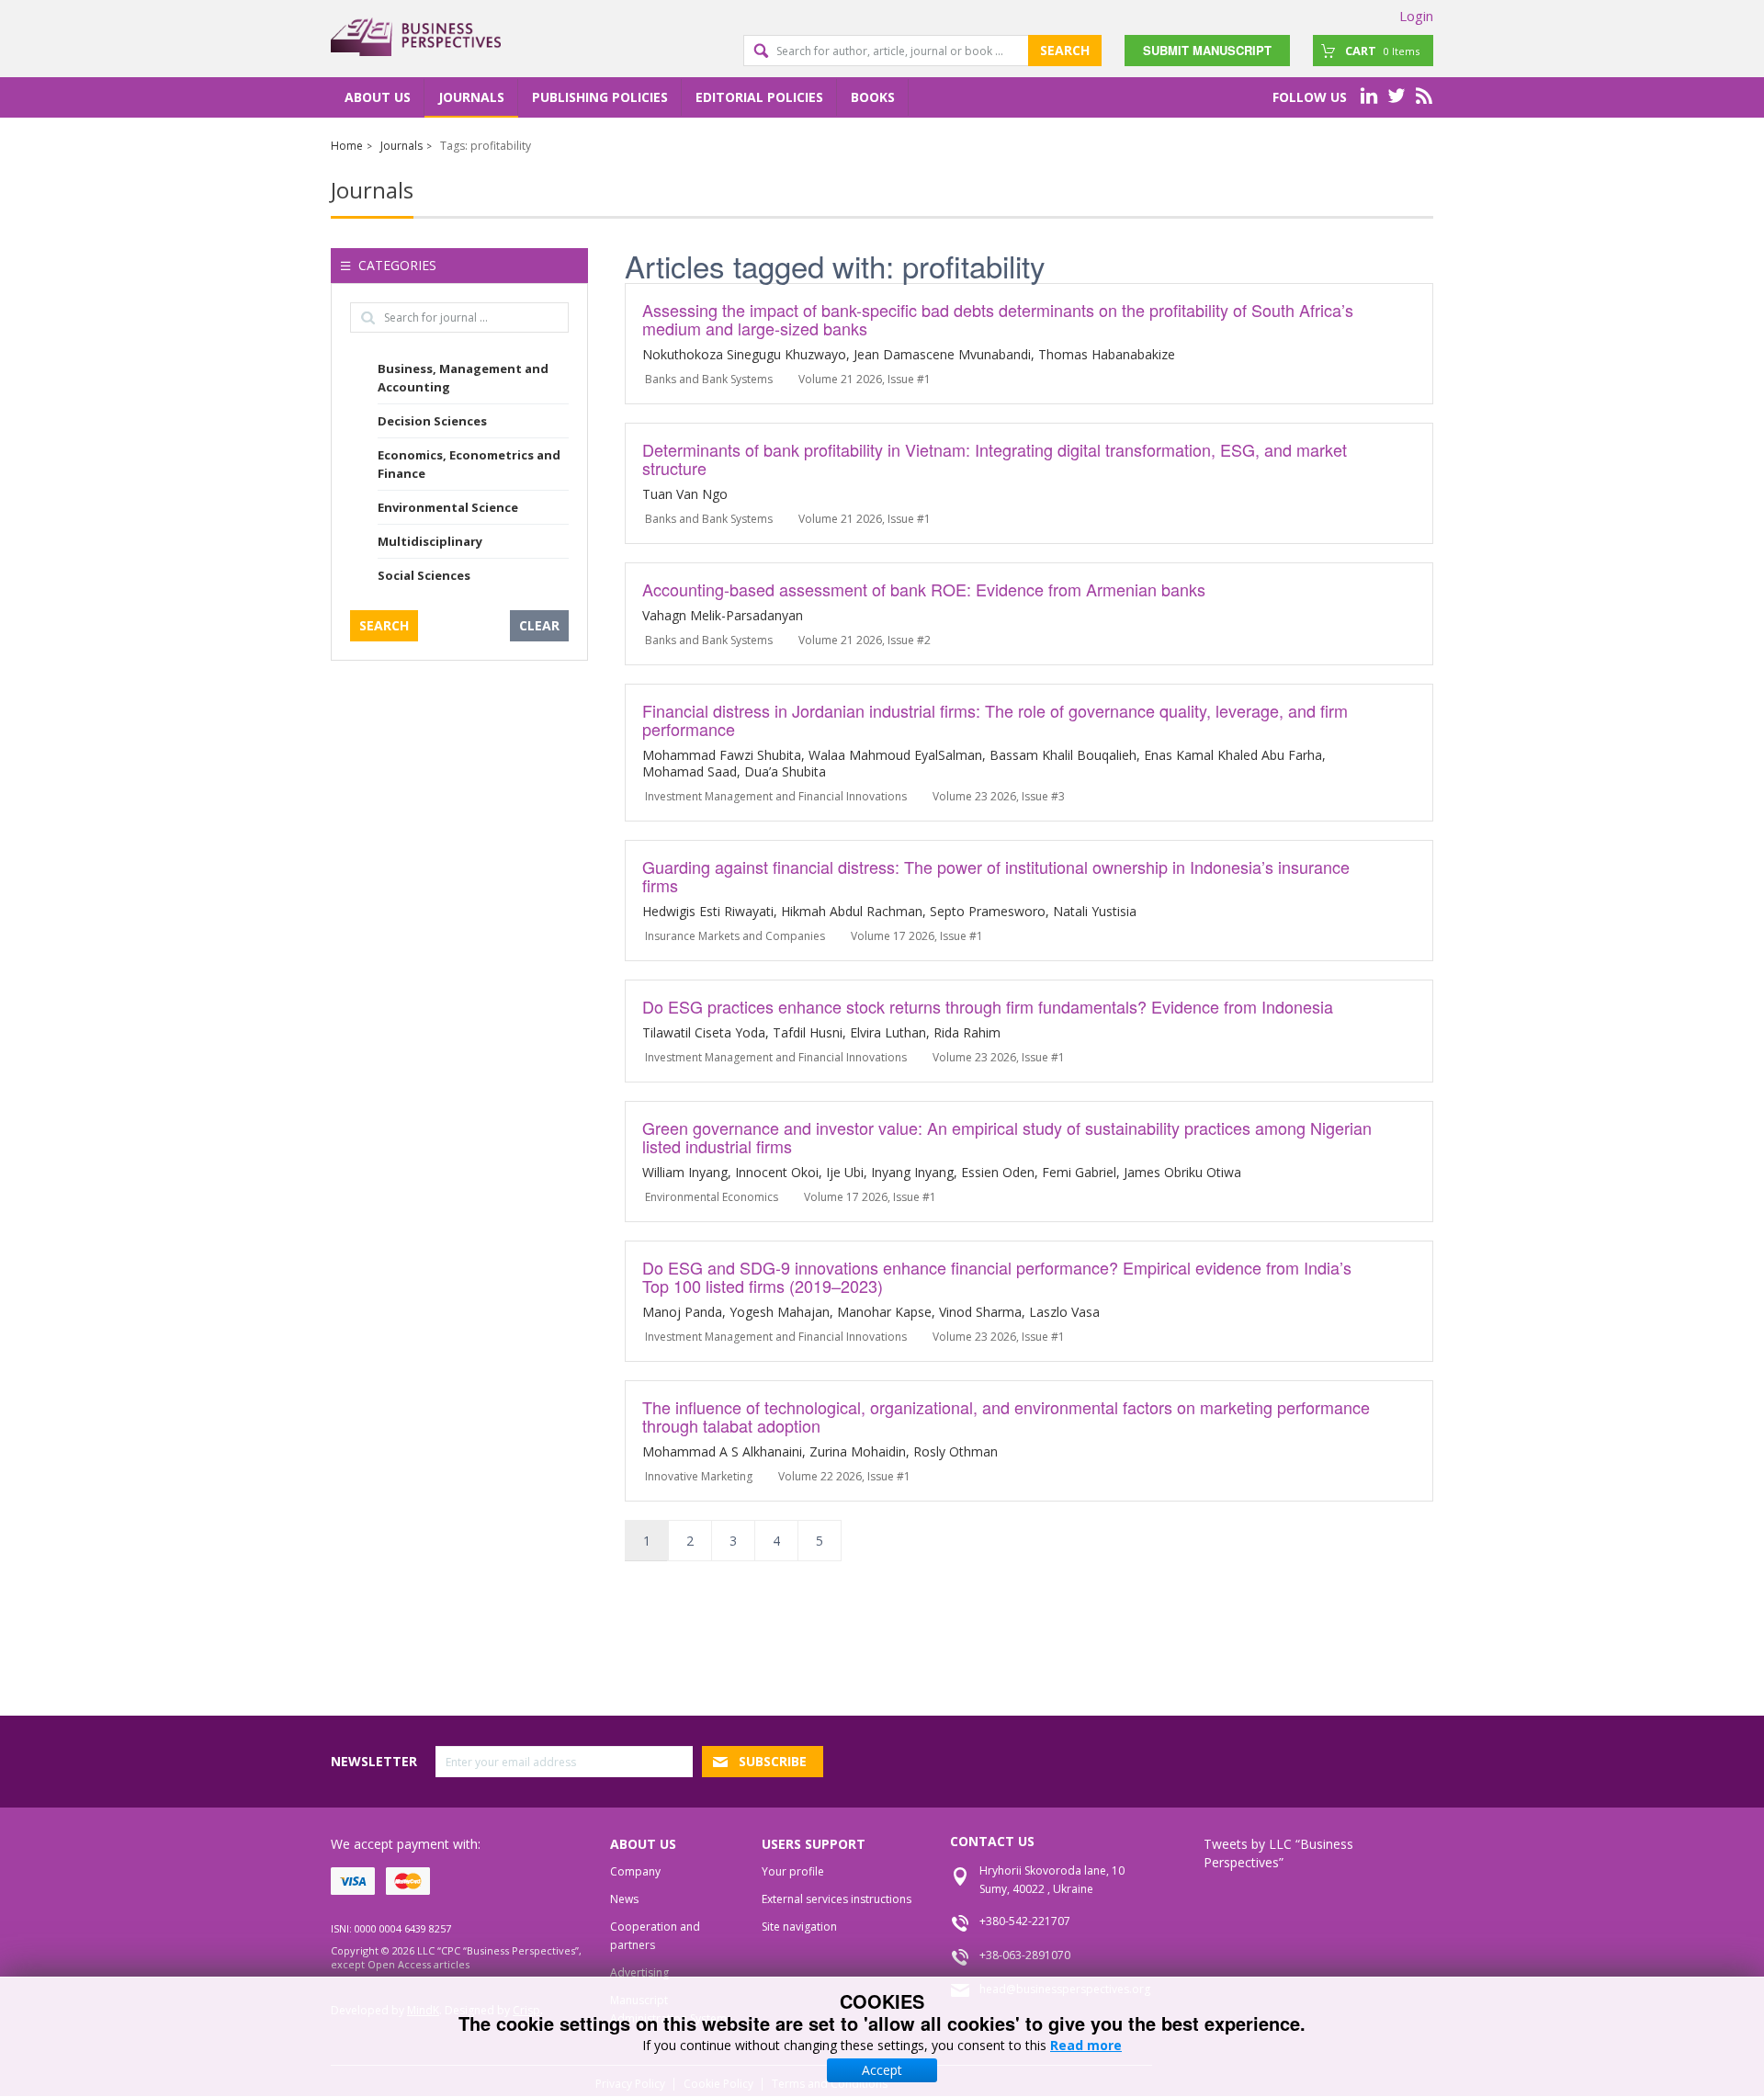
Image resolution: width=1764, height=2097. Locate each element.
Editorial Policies (759, 97)
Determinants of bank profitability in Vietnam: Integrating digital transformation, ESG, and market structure (995, 459)
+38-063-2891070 (1025, 1955)
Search (1065, 50)
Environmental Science (448, 507)
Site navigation (799, 1927)
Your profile (793, 1871)
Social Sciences (424, 575)
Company (635, 1871)
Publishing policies (600, 97)
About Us (378, 97)
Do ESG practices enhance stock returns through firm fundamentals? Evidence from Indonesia (988, 1006)
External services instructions (837, 1899)
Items (1382, 51)
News (624, 1899)
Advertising (639, 1972)
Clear (539, 625)
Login (1416, 16)
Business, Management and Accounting (463, 378)
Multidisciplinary (430, 541)
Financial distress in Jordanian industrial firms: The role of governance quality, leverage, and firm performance (995, 720)
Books (873, 97)
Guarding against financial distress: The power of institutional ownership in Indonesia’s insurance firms (996, 876)
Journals (471, 97)
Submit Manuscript (1207, 50)
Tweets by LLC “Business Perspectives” (1278, 1853)
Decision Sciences (432, 421)
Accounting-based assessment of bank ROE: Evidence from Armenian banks (924, 589)
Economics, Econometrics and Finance (469, 464)
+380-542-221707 (1025, 1921)
